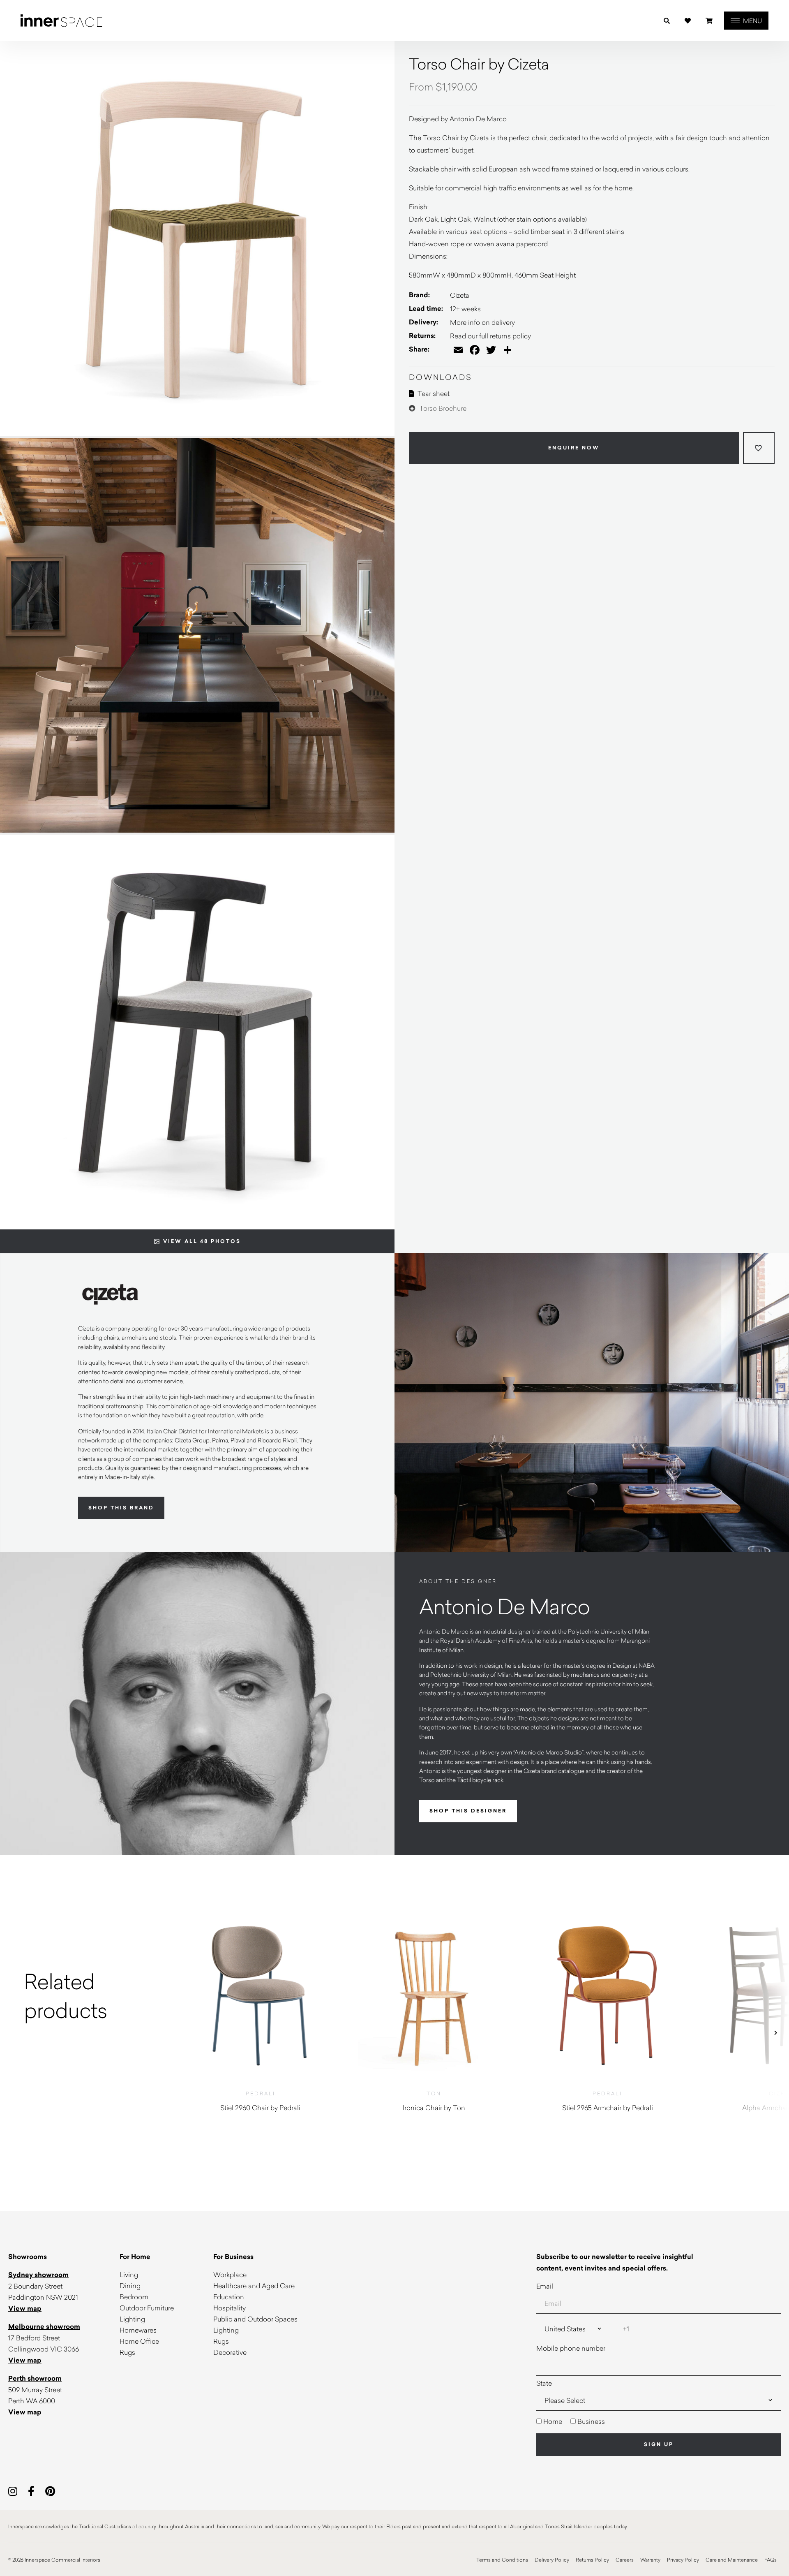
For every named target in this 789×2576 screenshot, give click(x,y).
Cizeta (460, 295)
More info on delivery (482, 322)
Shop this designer (468, 1811)
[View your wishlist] (688, 21)
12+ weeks (465, 309)
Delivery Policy (552, 2560)
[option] (87, 1995)
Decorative (230, 2352)
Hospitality (230, 2308)
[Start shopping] (709, 21)
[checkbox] (659, 2421)
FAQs (771, 2560)
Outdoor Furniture (147, 2308)
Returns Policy (592, 2560)
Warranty (650, 2560)
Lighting (132, 2319)
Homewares (138, 2330)
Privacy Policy (683, 2560)
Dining (130, 2286)
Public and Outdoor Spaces (255, 2319)
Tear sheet (433, 393)
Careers (625, 2560)
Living (129, 2274)
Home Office (139, 2341)
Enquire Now (574, 448)
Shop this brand (121, 1508)
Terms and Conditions (502, 2560)
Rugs (127, 2352)
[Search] (667, 21)
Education (229, 2297)
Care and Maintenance (732, 2560)
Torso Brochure (442, 408)
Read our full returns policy (490, 336)
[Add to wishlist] (759, 448)
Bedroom (134, 2297)
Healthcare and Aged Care (254, 2286)
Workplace (230, 2274)
